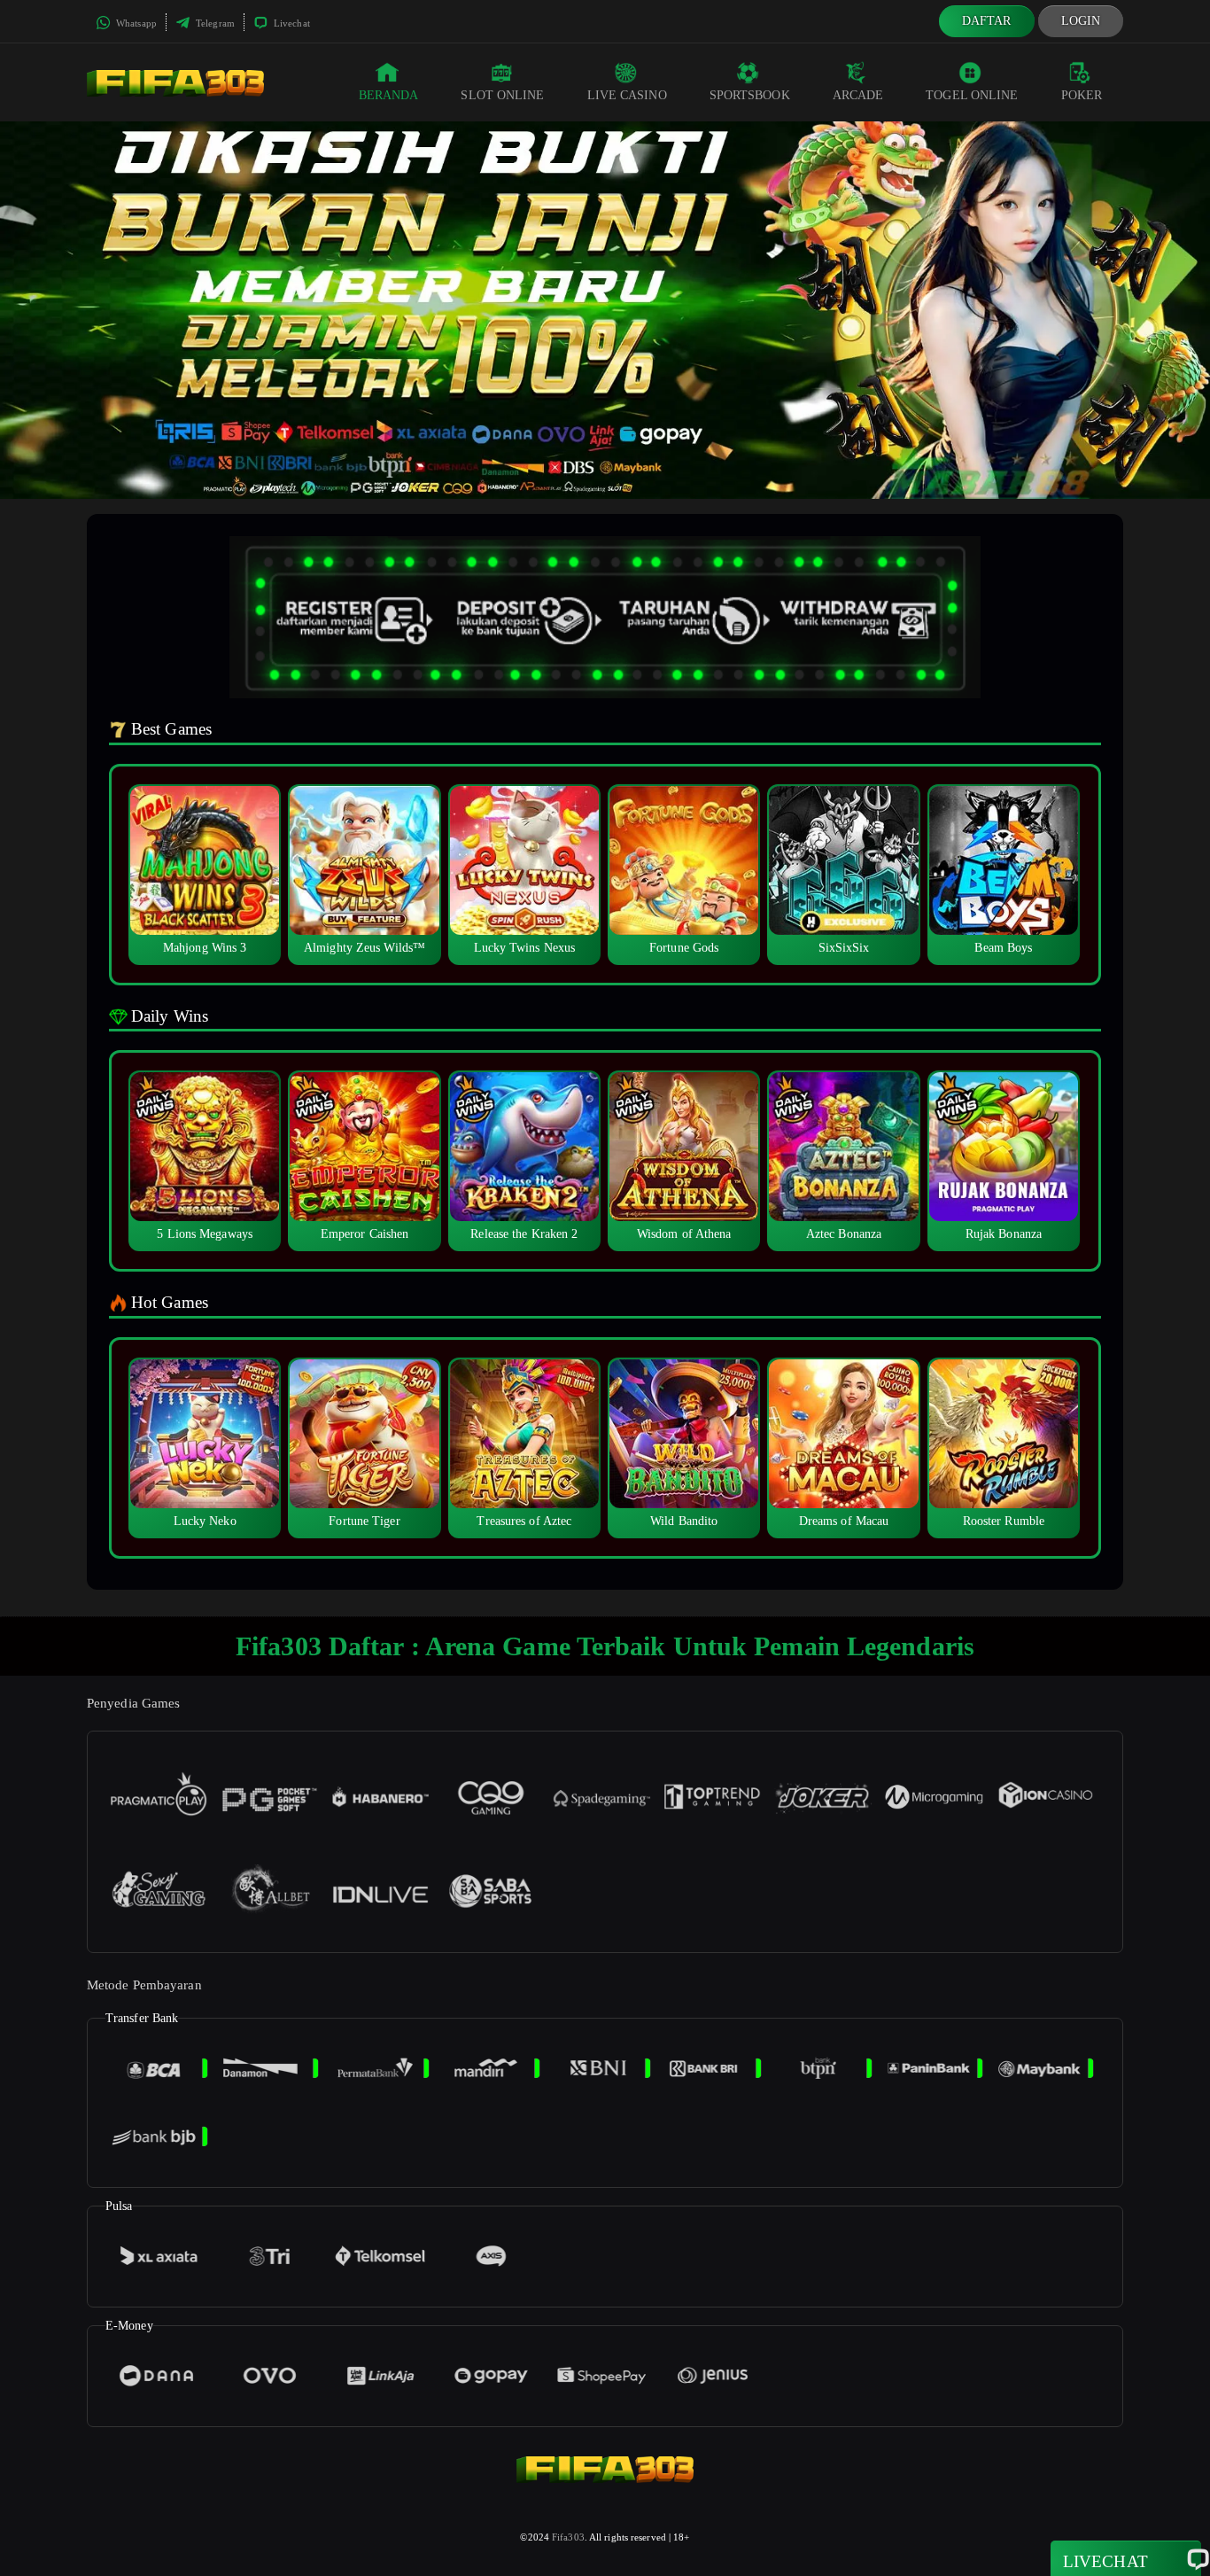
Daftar (987, 21)
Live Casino (627, 95)
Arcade (858, 95)
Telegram (214, 23)
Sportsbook (750, 95)
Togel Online (972, 95)
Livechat (291, 23)
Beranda (389, 95)
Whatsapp (135, 23)
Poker (1082, 95)
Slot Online (502, 95)
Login (1081, 21)
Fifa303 (568, 2537)
